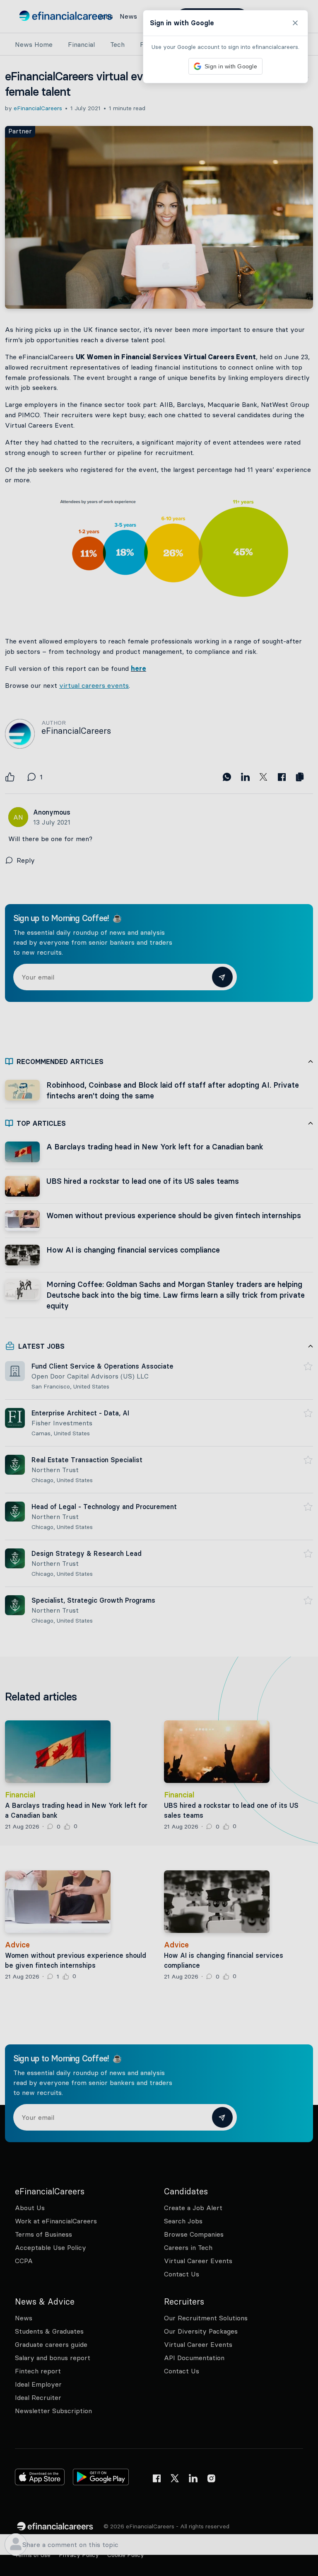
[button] (159, 1288)
